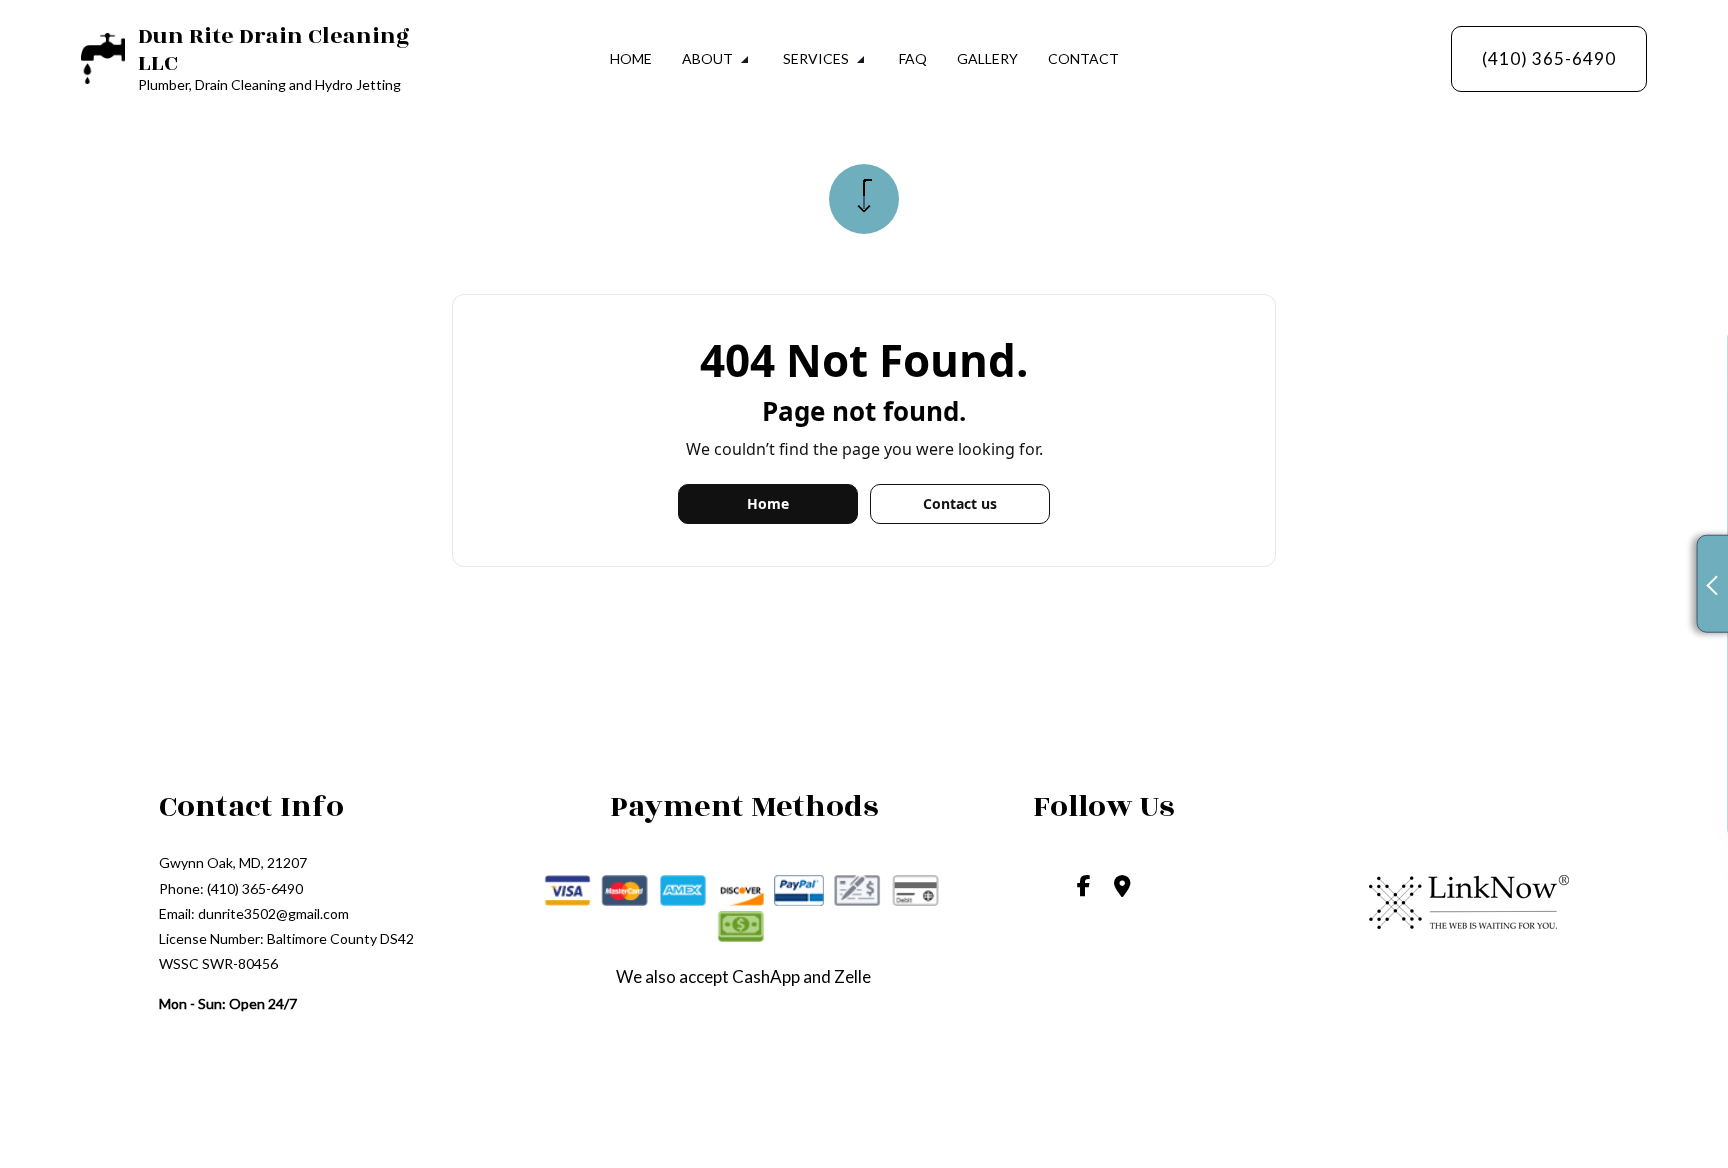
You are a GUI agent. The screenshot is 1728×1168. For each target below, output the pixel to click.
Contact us (960, 503)
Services (816, 58)
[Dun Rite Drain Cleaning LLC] (103, 56)
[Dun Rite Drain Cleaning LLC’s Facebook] (1084, 887)
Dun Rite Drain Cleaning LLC (274, 49)
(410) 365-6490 (1549, 58)
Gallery (987, 58)
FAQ (913, 58)
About (707, 58)
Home (631, 58)
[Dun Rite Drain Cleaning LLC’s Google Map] (1122, 887)
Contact (1083, 58)
